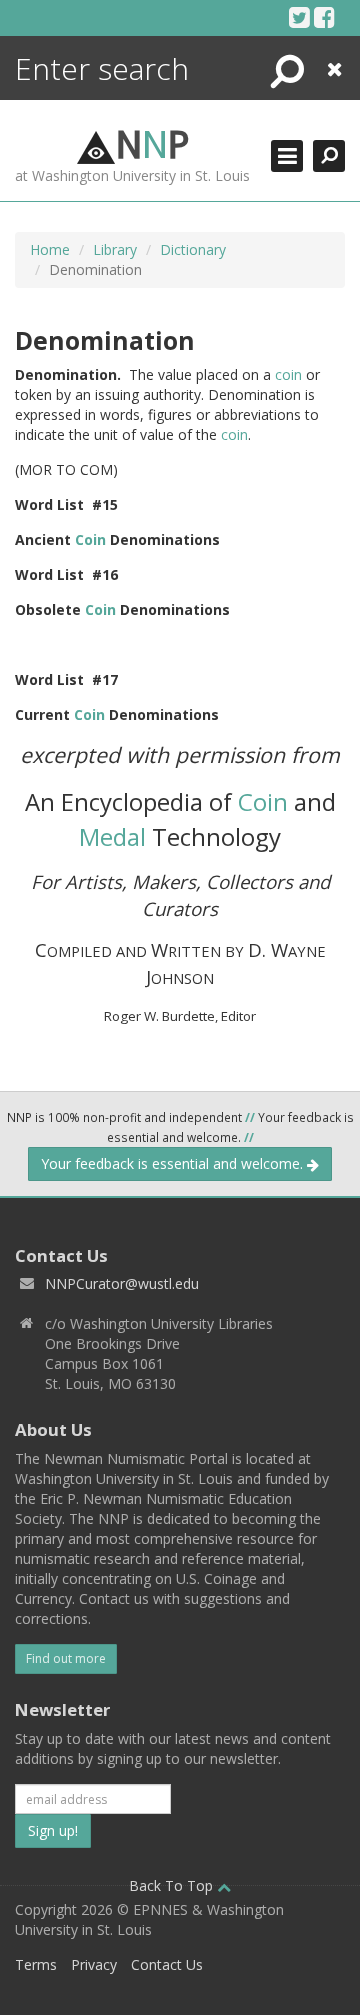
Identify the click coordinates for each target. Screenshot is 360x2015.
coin (288, 374)
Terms (36, 1964)
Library (115, 249)
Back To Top (173, 1885)
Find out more (66, 1658)
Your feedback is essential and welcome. (174, 1163)
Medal (112, 836)
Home (50, 249)
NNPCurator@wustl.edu (122, 1283)
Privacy (94, 1964)
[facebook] (324, 17)
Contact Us (167, 1964)
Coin (90, 539)
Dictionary (193, 249)
